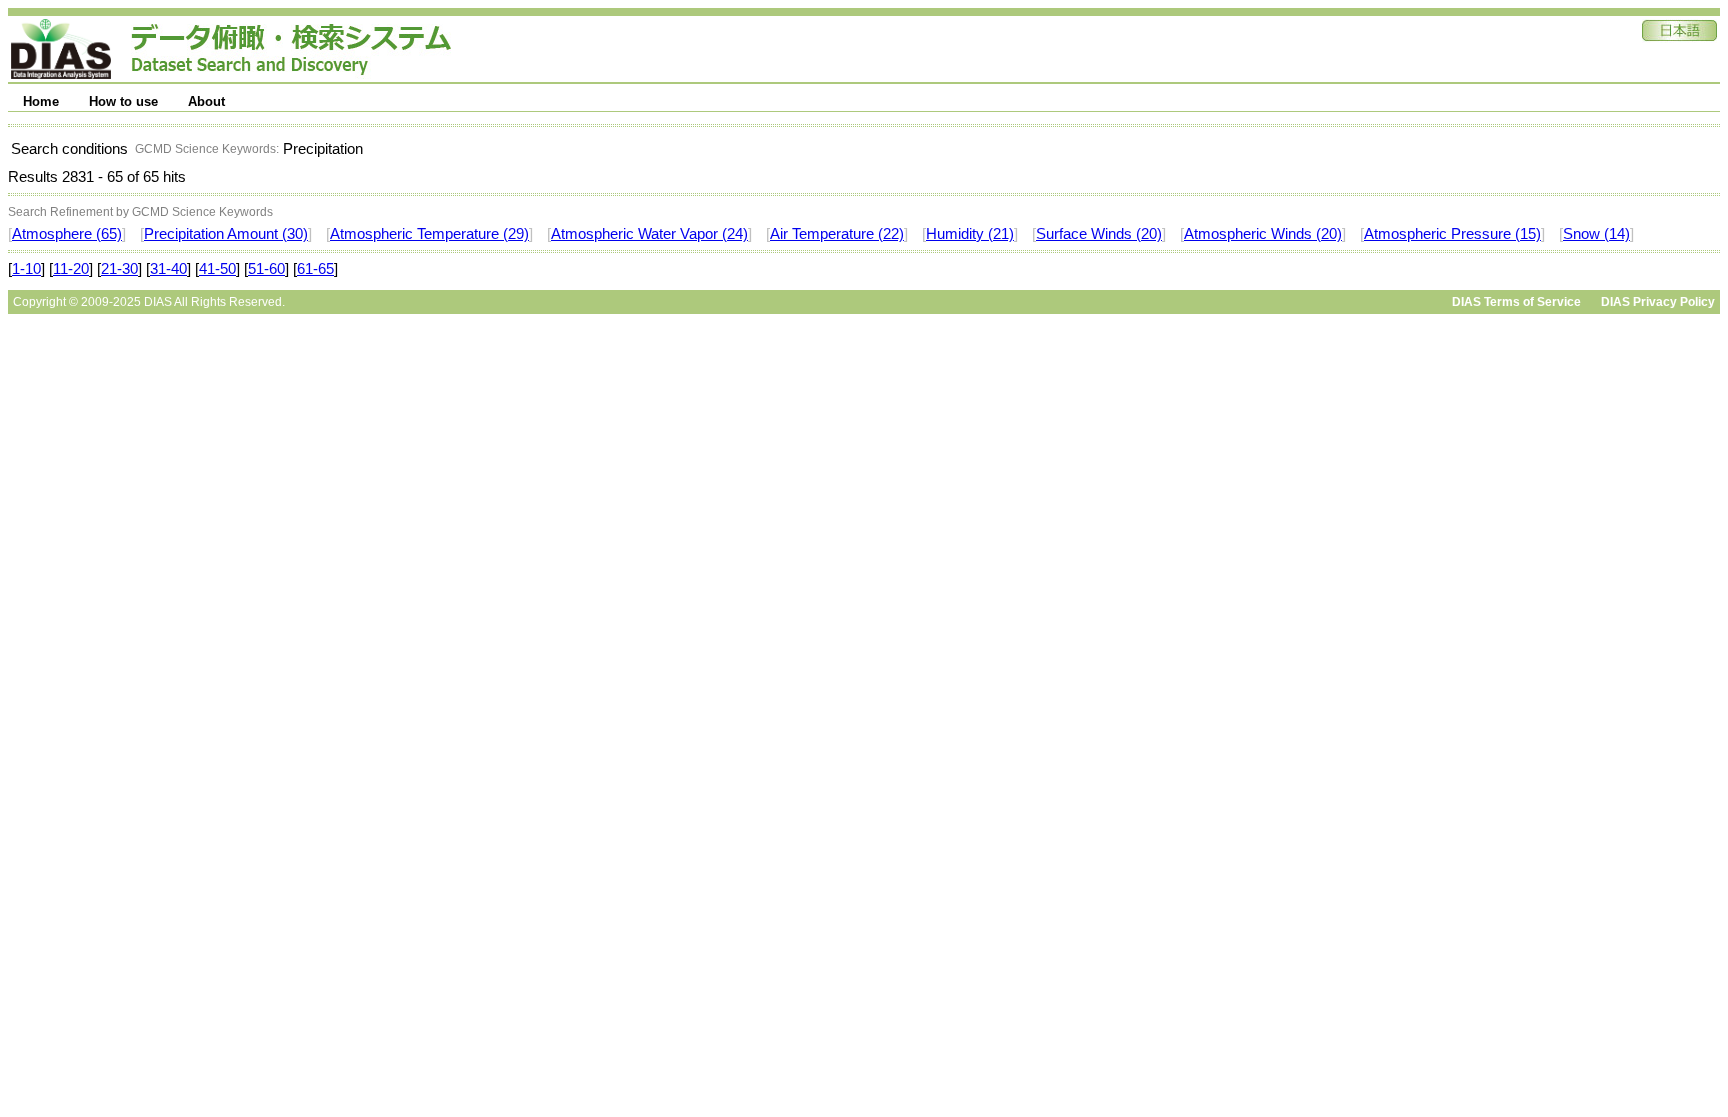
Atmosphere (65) (67, 234)
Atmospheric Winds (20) (1263, 234)
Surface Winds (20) (1099, 234)
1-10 (26, 269)
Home (41, 101)
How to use (123, 101)
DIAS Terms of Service (1516, 302)
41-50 (217, 269)
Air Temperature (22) (837, 234)
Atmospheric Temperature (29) (429, 234)
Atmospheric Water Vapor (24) (649, 234)
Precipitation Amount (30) (226, 234)
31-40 (168, 269)
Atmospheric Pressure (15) (1452, 234)
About (206, 101)
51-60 (266, 269)
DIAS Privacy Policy (1658, 302)
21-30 (119, 269)
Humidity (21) (970, 234)
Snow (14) (1596, 234)
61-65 (315, 269)
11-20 (71, 269)
